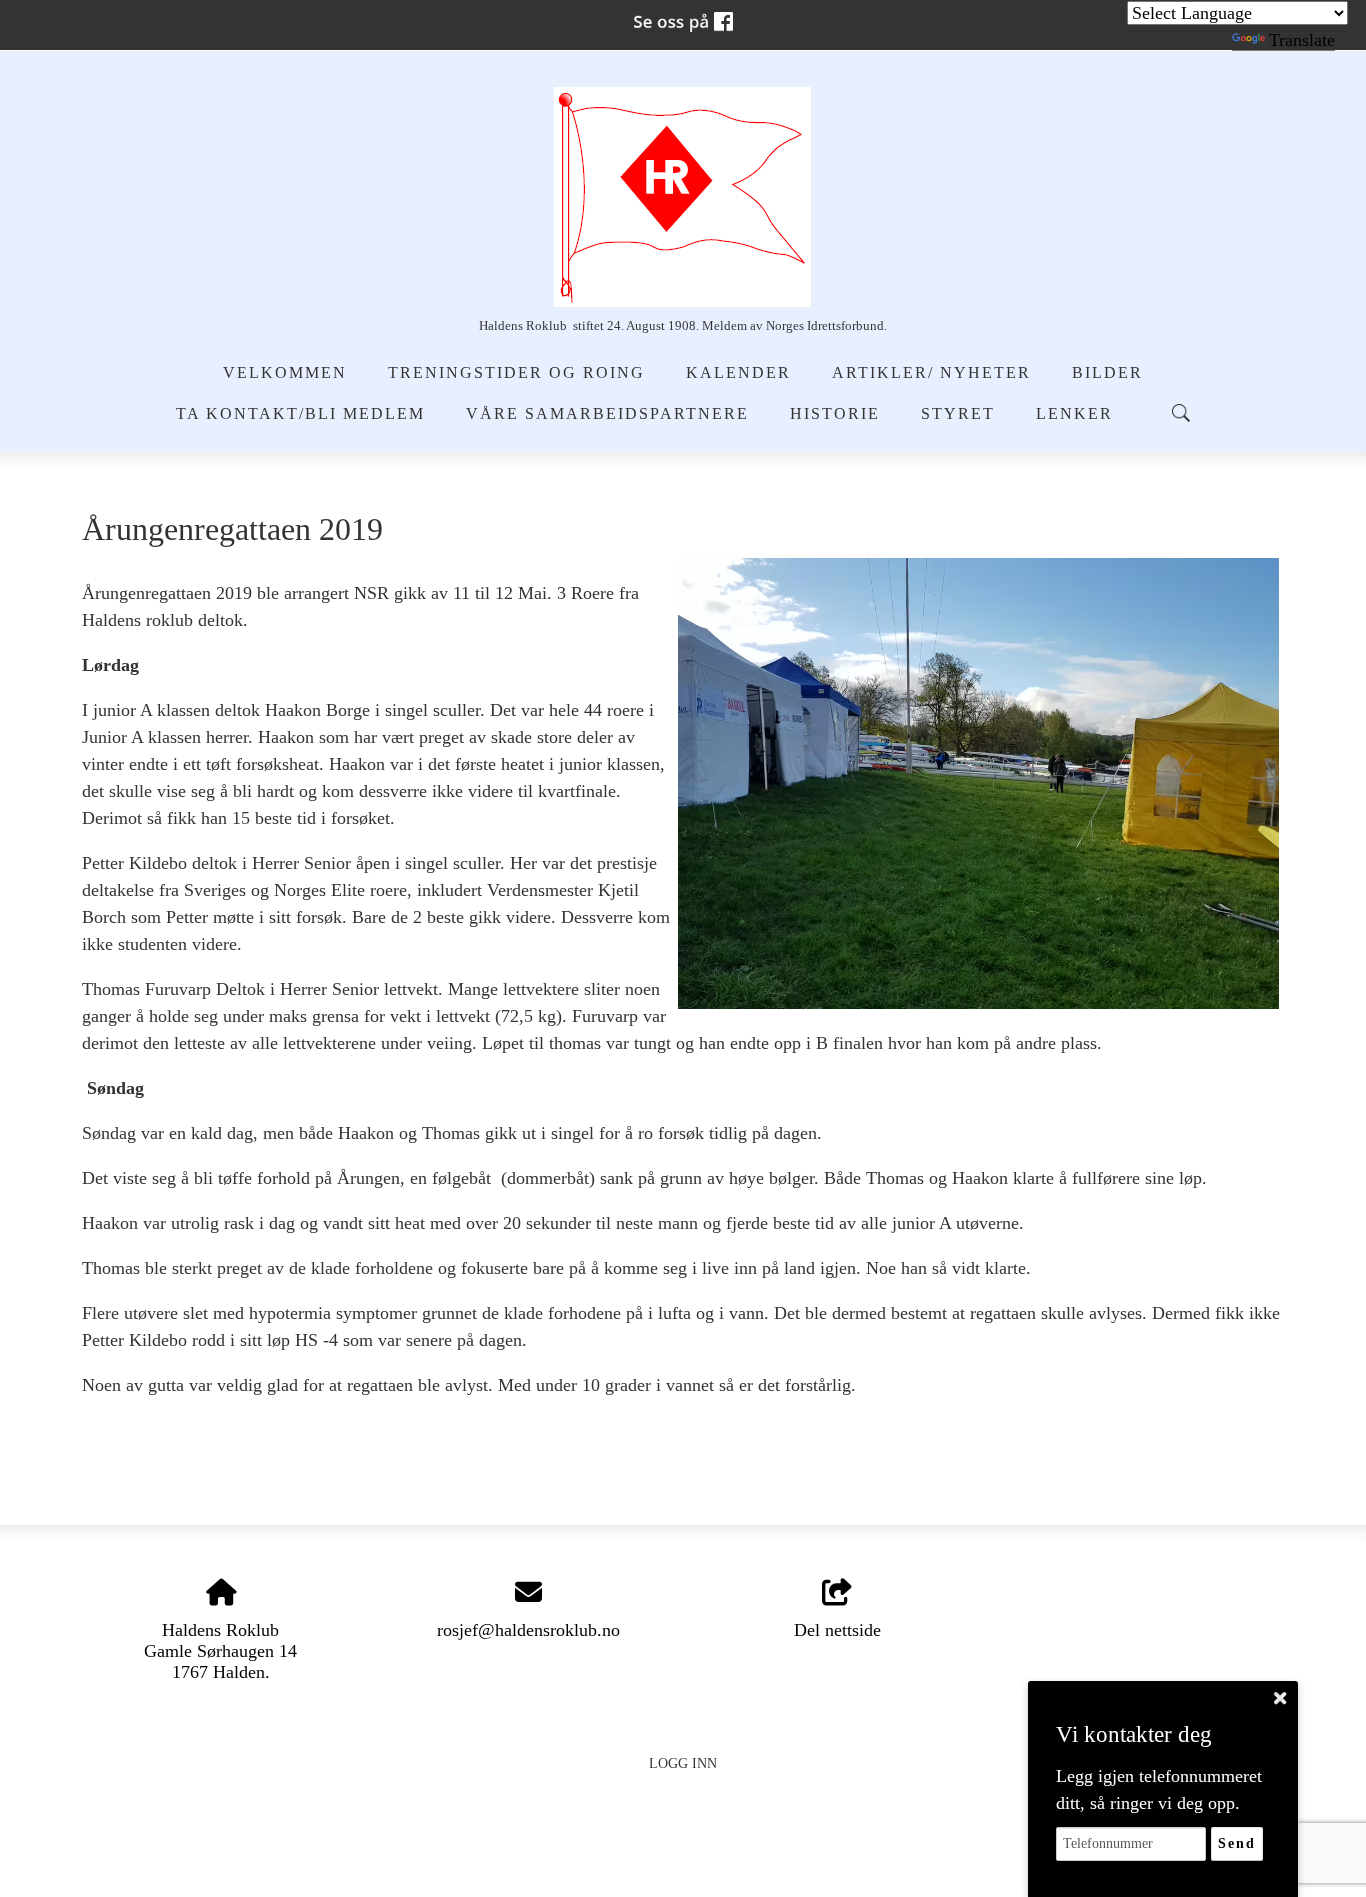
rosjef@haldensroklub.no (528, 1630)
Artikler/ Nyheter (931, 373)
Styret (958, 414)
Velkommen (285, 373)
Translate (1302, 40)
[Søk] (1181, 413)
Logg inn (683, 1763)
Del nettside (837, 1630)
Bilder (1107, 373)
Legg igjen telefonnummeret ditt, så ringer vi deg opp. (1159, 1789)
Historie (835, 414)
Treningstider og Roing (516, 373)
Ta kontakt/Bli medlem (300, 414)
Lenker (1074, 414)
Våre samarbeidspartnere (607, 414)
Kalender (738, 373)
